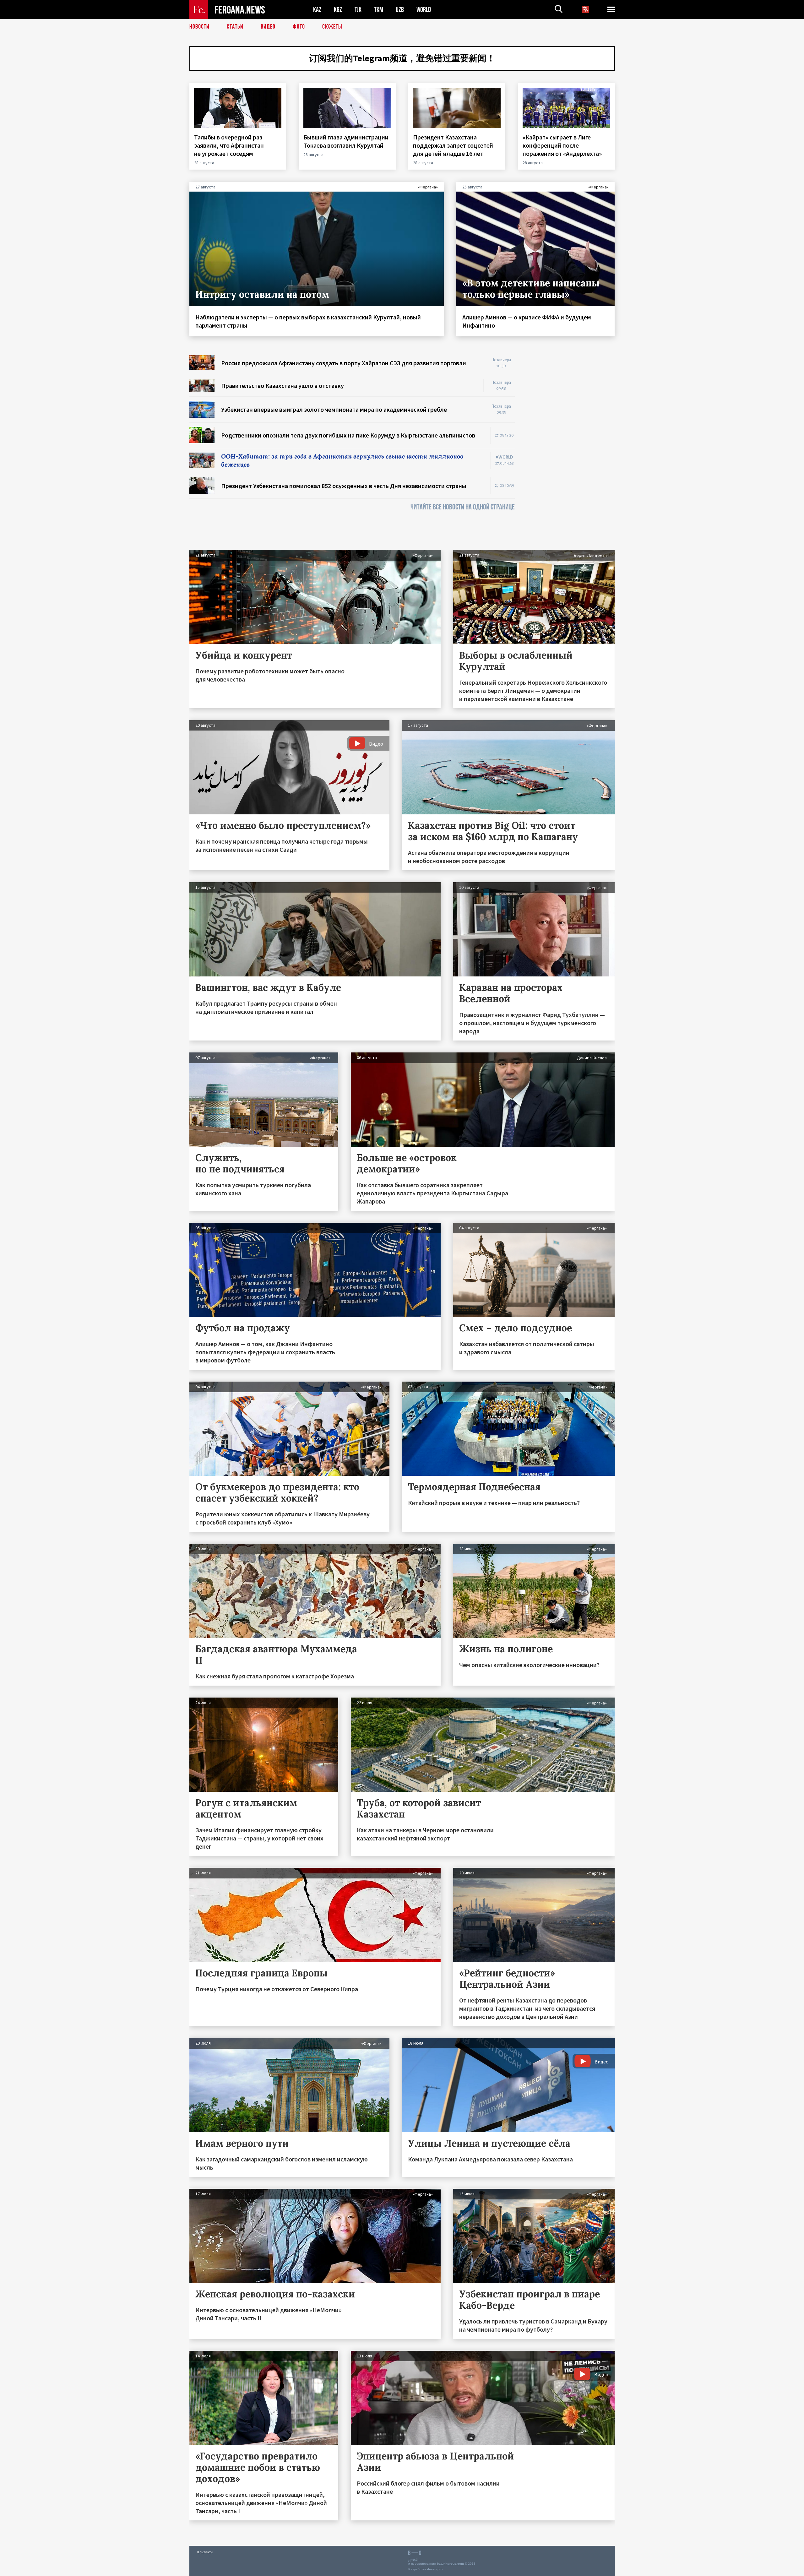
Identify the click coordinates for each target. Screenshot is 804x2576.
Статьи (235, 27)
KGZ (338, 10)
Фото (299, 27)
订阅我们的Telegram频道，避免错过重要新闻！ (402, 58)
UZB (400, 10)
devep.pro (435, 2569)
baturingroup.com (450, 2564)
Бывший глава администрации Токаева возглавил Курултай (346, 141)
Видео (268, 27)
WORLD (424, 10)
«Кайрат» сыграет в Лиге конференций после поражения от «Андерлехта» (563, 145)
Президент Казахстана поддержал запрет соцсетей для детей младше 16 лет (453, 145)
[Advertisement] (571, 449)
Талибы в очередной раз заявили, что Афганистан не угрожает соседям (229, 145)
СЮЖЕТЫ (332, 27)
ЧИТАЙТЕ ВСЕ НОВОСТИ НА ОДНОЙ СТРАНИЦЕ (463, 507)
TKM (379, 10)
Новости (199, 27)
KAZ (317, 10)
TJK (358, 10)
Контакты (205, 2552)
